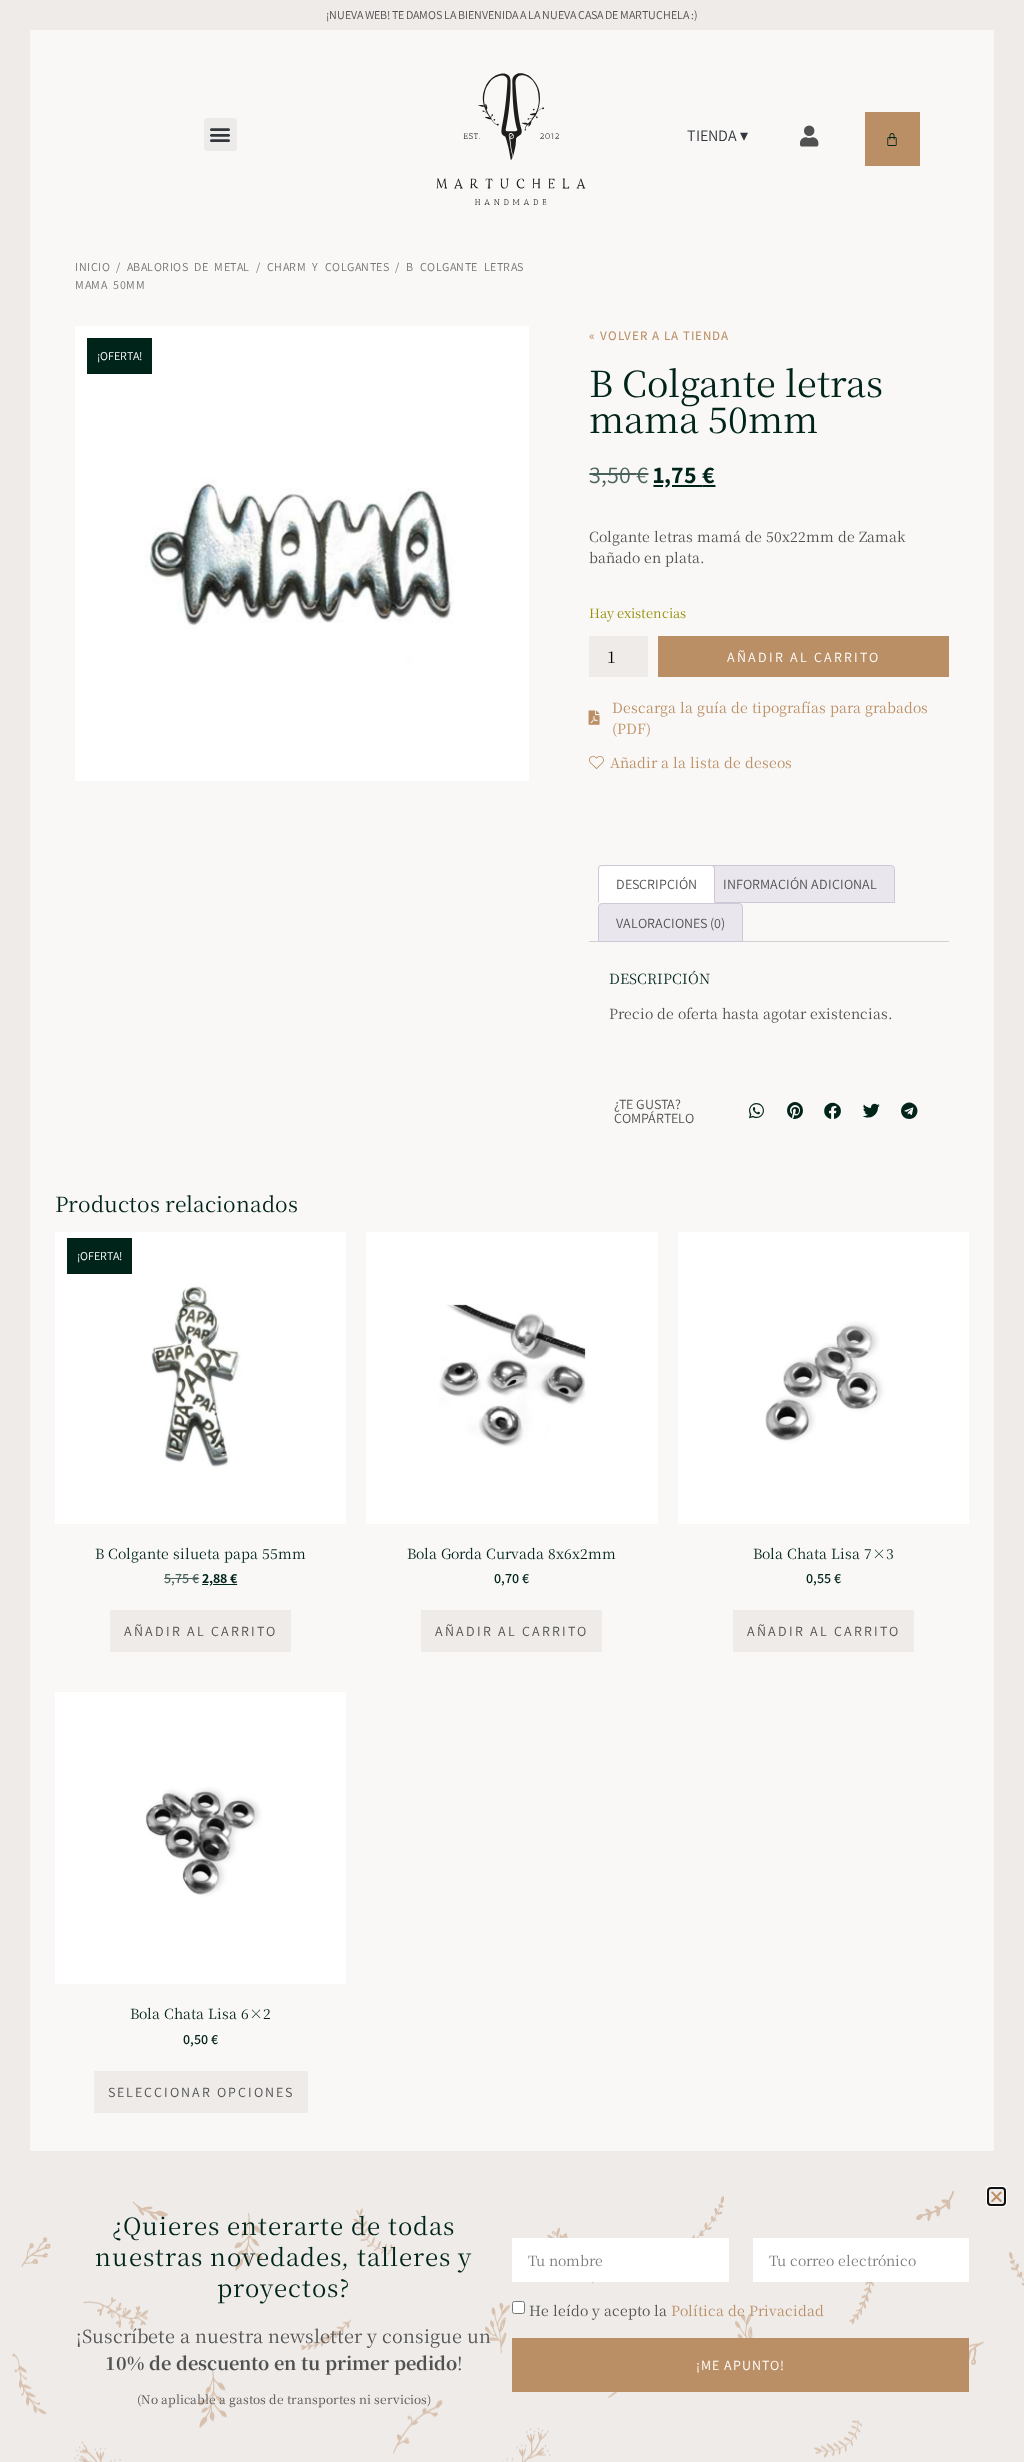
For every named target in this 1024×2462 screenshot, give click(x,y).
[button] (996, 2196)
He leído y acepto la (676, 2310)
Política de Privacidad (747, 2310)
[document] (512, 1231)
